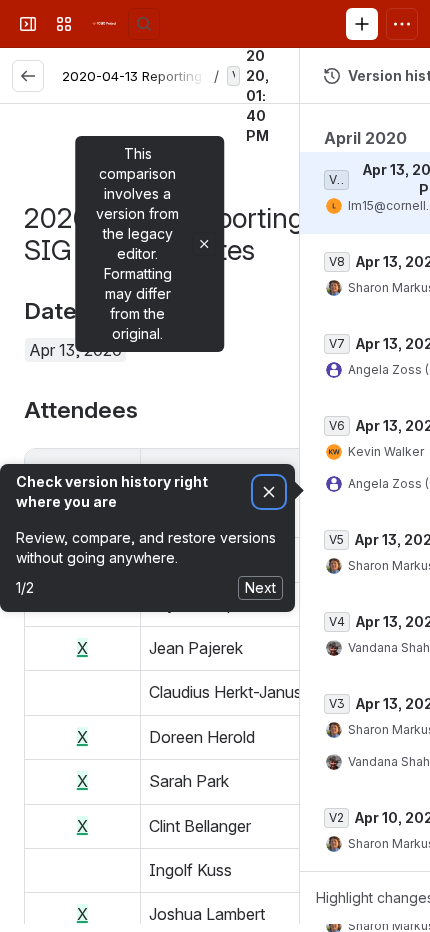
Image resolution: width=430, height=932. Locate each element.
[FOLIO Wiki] (104, 24)
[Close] (204, 244)
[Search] (144, 24)
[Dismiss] (269, 492)
